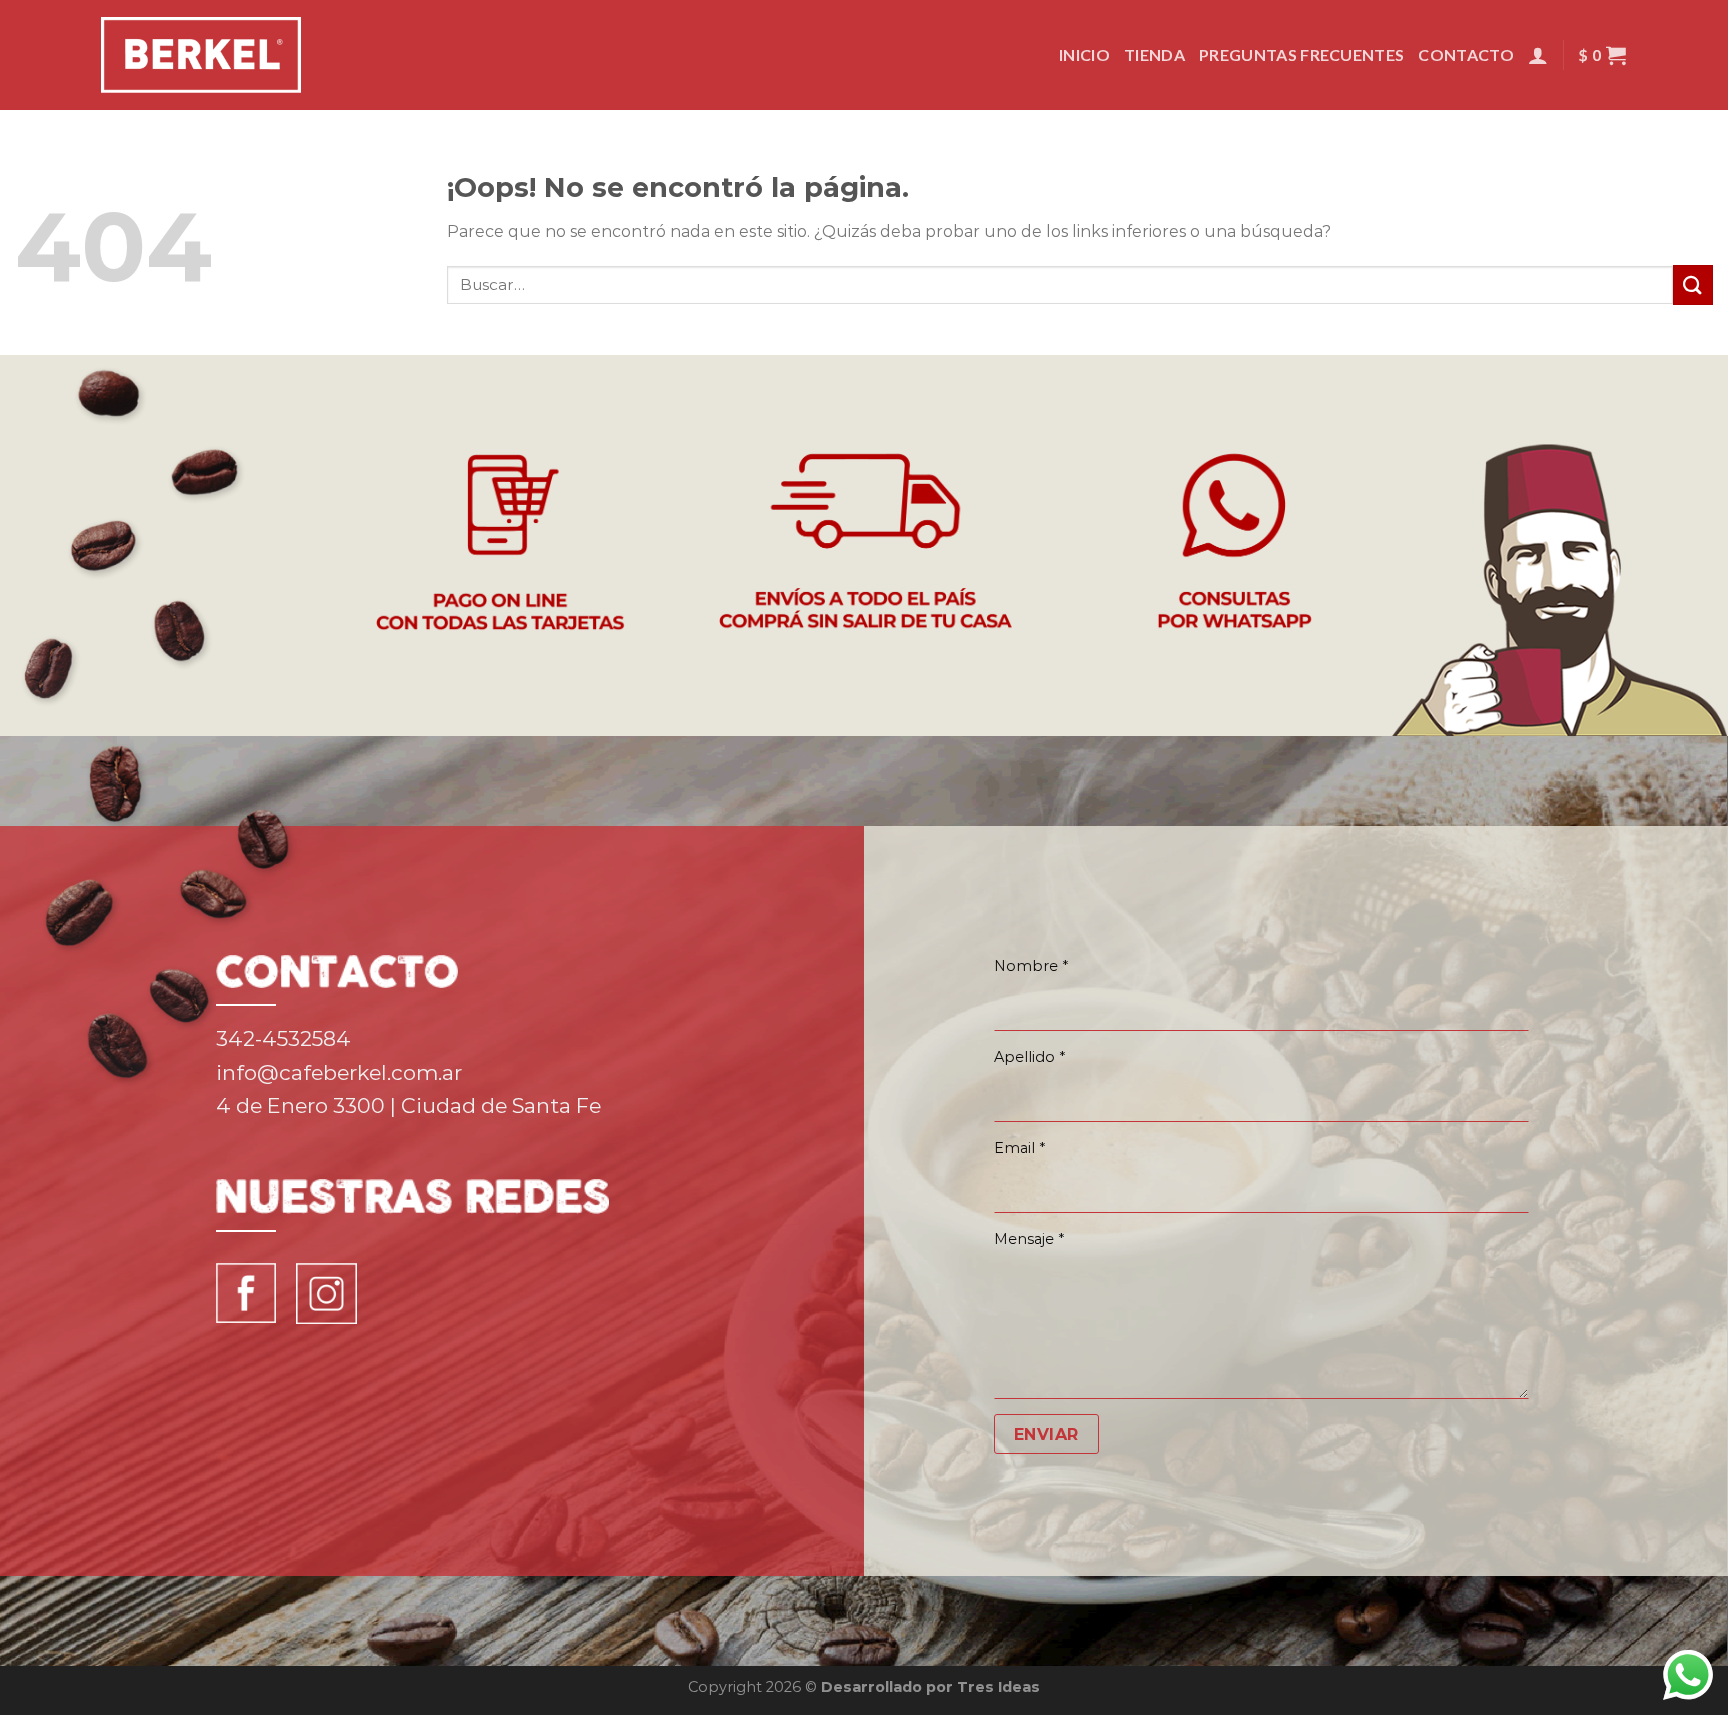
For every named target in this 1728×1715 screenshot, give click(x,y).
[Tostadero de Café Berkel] (201, 55)
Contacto (1466, 54)
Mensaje (1029, 1239)
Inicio (1084, 54)
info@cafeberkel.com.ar (339, 1072)
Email (1019, 1148)
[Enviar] (1693, 284)
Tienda (1154, 54)
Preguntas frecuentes (1301, 54)
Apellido (1029, 1057)
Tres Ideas (998, 1687)
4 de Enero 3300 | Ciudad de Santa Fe (408, 1105)
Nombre (1031, 966)
